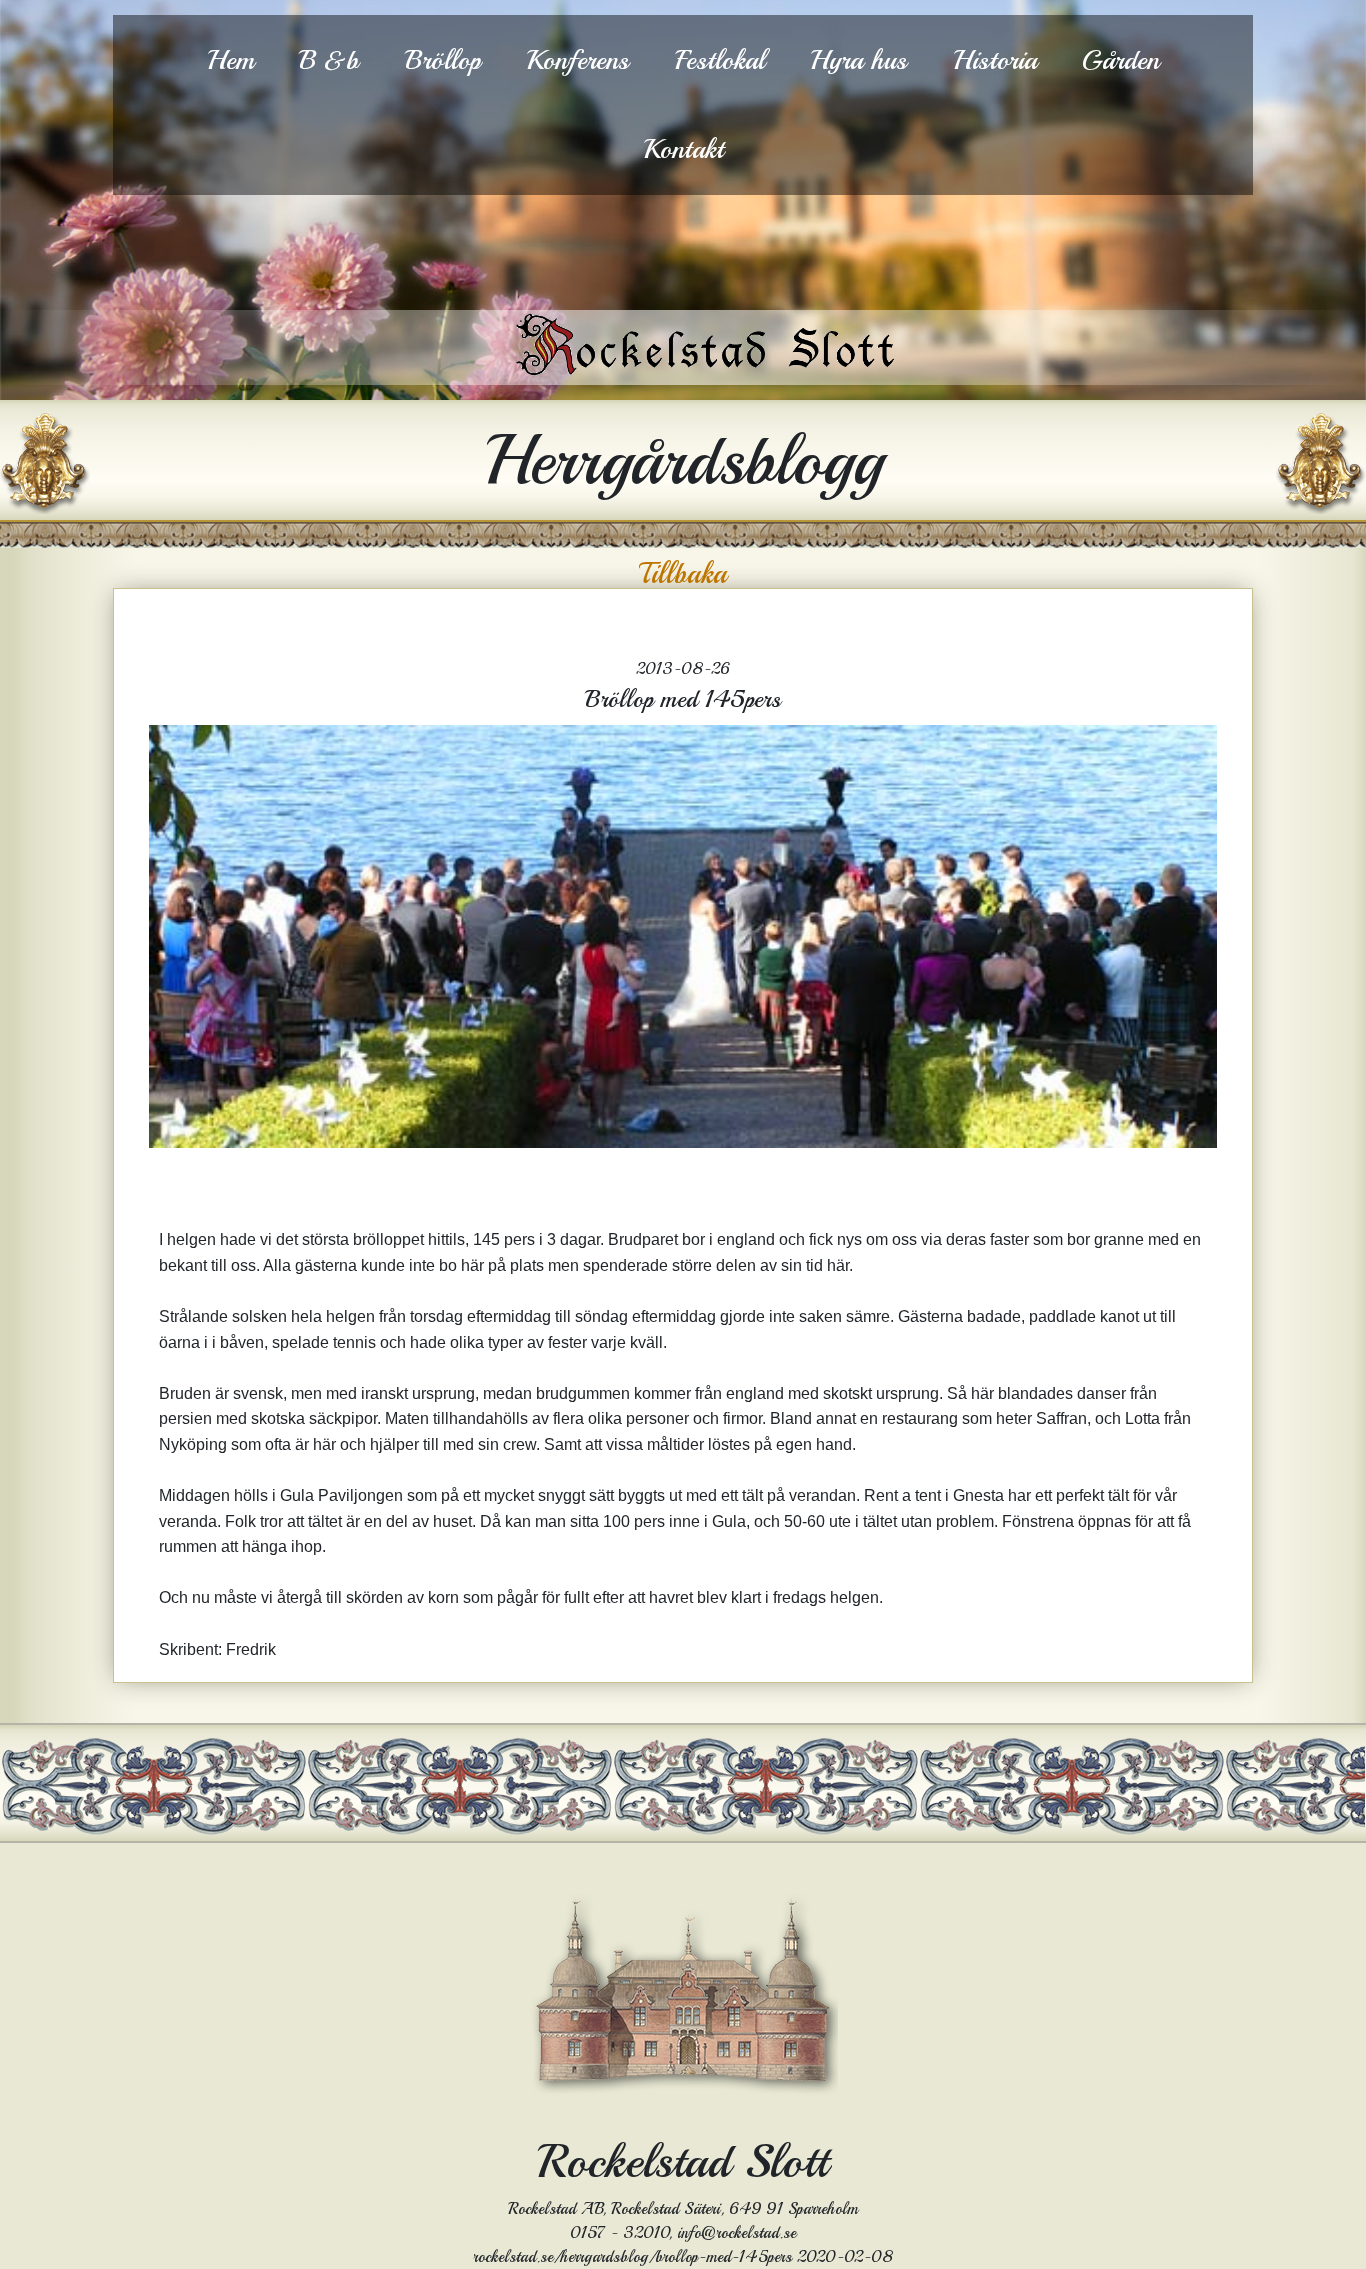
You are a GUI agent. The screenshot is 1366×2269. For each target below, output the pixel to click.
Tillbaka (683, 574)
